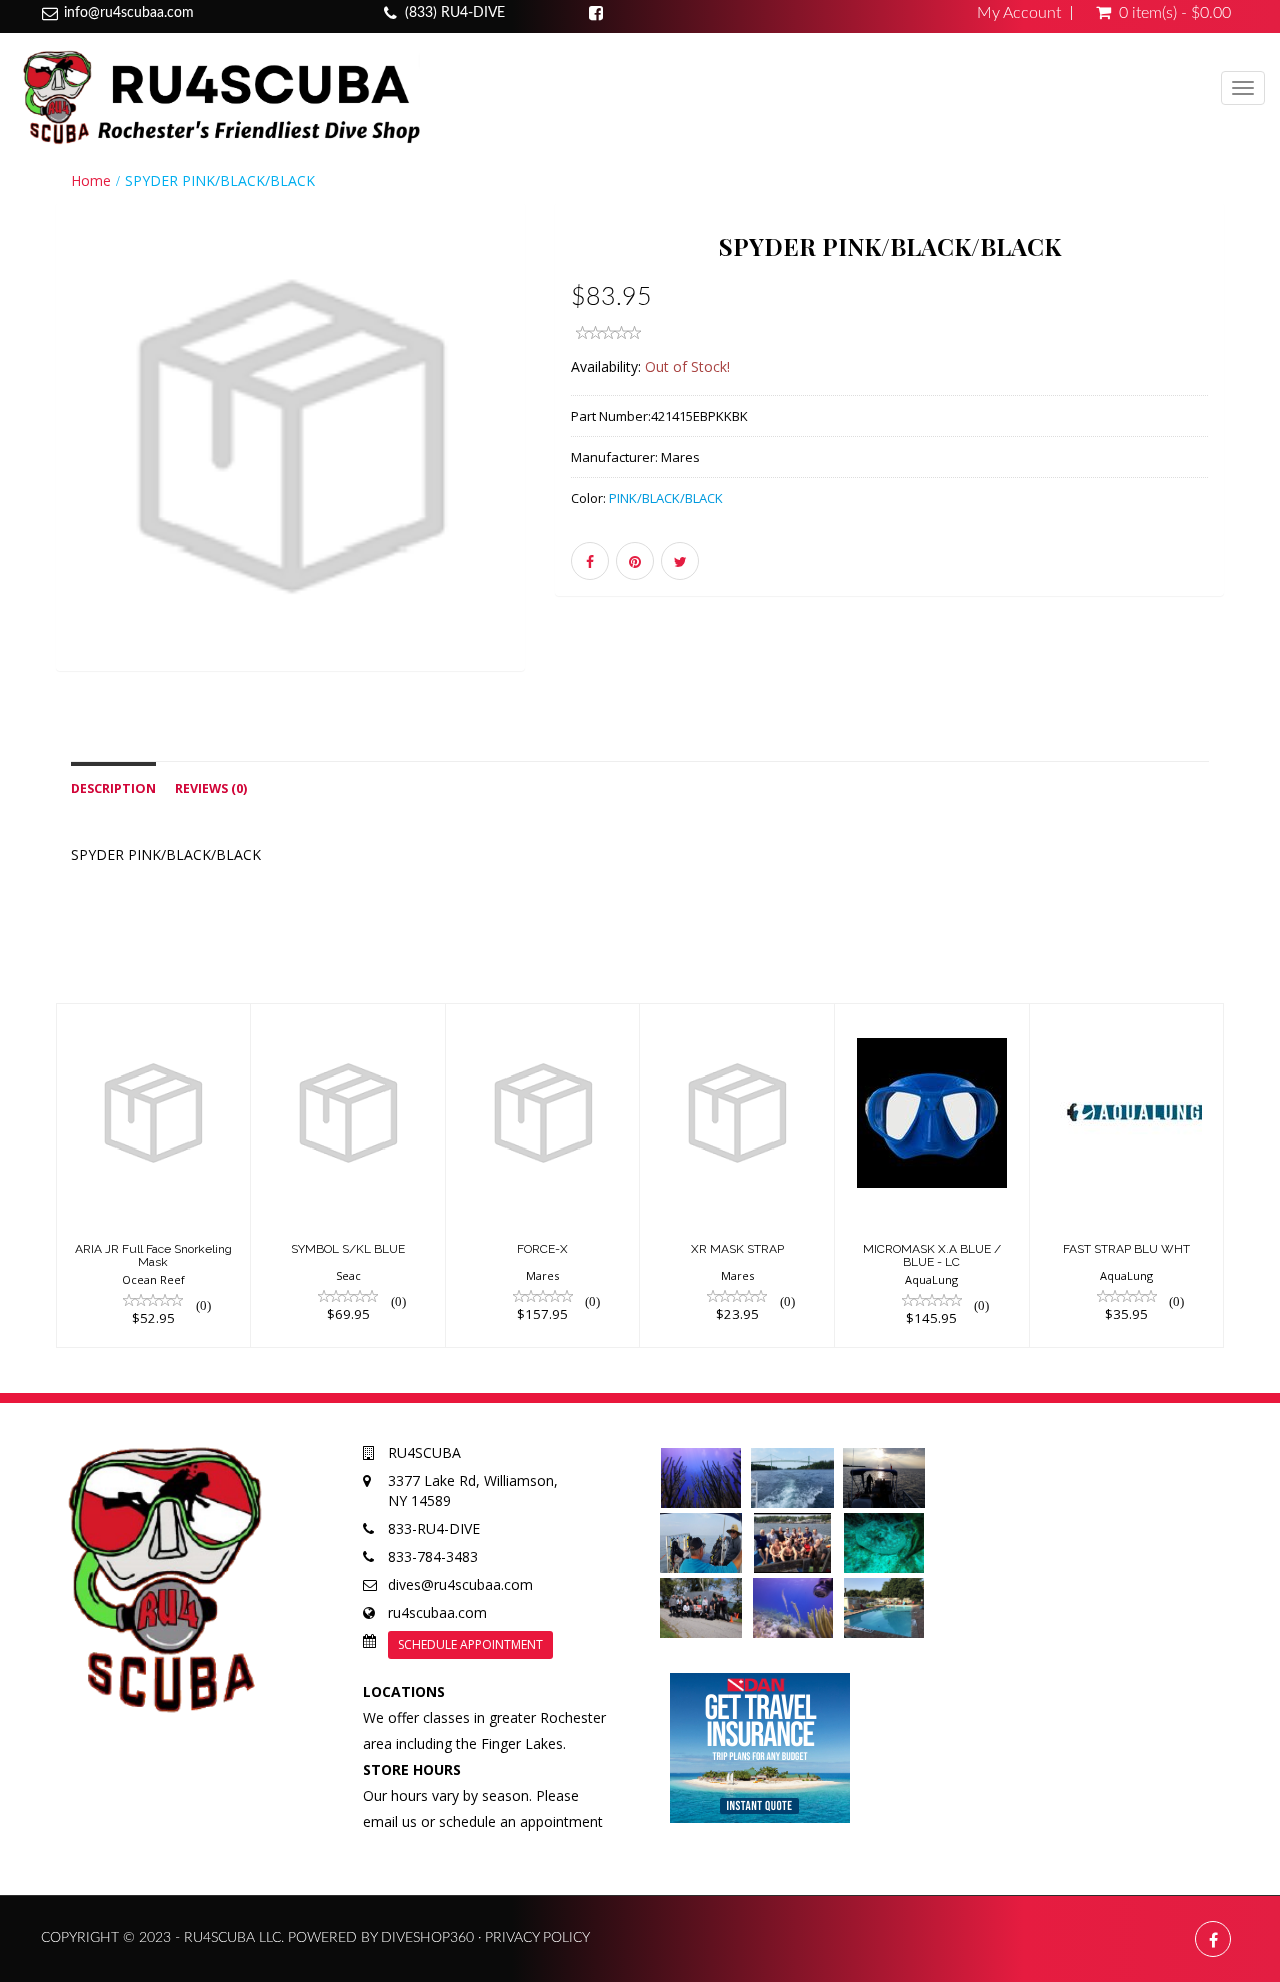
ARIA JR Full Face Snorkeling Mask (153, 1255)
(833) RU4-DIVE (455, 13)
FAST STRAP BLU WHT (1126, 1249)
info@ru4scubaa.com (129, 13)
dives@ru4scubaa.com (460, 1584)
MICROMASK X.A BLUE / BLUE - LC (932, 1255)
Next (574, 465)
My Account (1019, 13)
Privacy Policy (537, 1938)
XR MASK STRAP (737, 1249)
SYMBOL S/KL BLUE (348, 1249)
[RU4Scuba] (217, 96)
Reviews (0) (211, 788)
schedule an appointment (521, 1821)
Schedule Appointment (470, 1644)
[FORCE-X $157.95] (543, 1173)
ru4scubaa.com (437, 1612)
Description (113, 788)
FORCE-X (542, 1249)
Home (91, 180)
